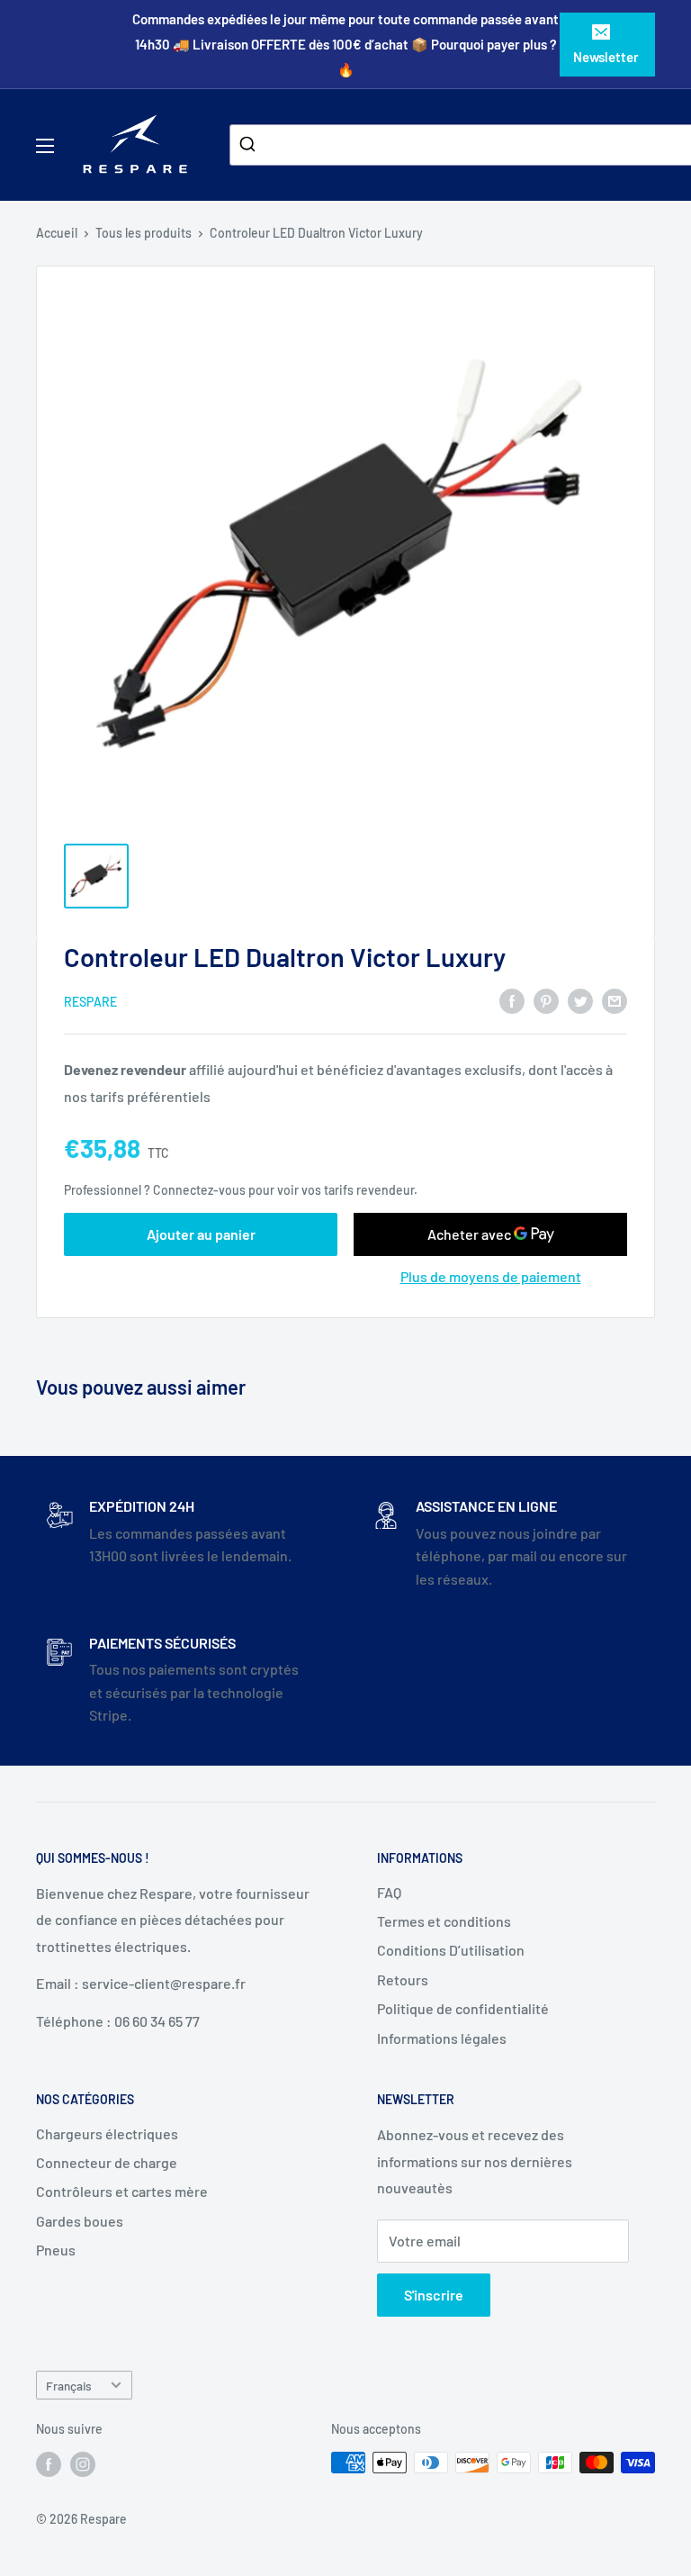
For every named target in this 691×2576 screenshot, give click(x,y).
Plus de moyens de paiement (491, 1276)
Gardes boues (80, 2221)
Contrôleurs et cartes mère (122, 2191)
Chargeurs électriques (107, 2133)
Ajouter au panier (201, 1234)
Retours (403, 1979)
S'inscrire (434, 2295)
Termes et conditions (444, 1921)
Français (69, 2386)
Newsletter (606, 57)
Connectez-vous (199, 1190)
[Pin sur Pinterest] (546, 1001)
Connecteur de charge (107, 2162)
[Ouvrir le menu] (45, 146)
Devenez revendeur (126, 1069)
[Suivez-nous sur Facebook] (49, 2464)
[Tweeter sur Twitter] (580, 1001)
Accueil (57, 233)
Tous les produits (144, 233)
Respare (90, 1002)
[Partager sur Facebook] (512, 1001)
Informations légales (442, 2038)
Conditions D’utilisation (451, 1950)
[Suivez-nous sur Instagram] (83, 2464)
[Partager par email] (615, 1001)
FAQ (389, 1892)
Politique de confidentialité (463, 2008)
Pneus (56, 2250)
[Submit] (250, 145)
